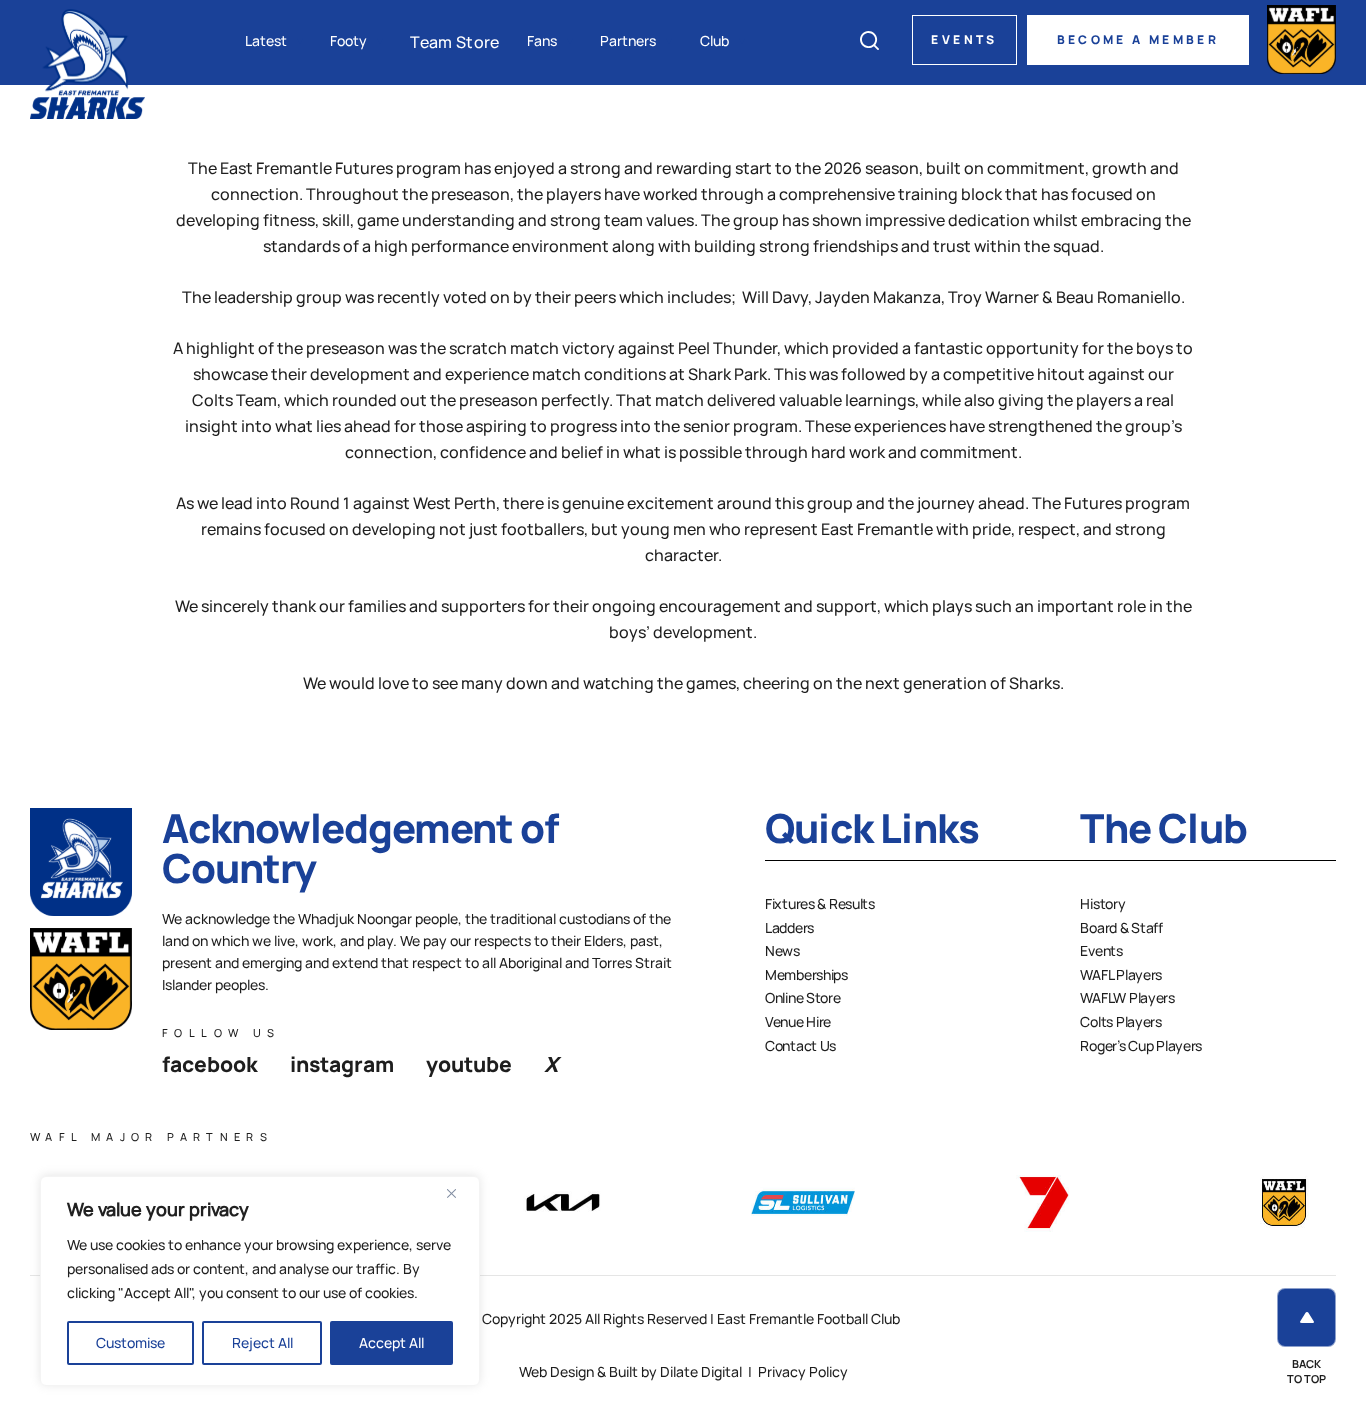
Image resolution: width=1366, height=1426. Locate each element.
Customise (130, 1342)
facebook (210, 1064)
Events (964, 39)
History (1102, 903)
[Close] (459, 1193)
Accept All (391, 1342)
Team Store (454, 42)
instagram (342, 1064)
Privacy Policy (803, 1371)
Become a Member (1138, 39)
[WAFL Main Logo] (1301, 39)
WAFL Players (1121, 974)
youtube (469, 1064)
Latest (266, 41)
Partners (628, 41)
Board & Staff (1121, 927)
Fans (542, 41)
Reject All (262, 1342)
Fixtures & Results (820, 903)
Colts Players (1120, 1021)
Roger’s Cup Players (1141, 1045)
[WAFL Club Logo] (87, 62)
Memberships (806, 974)
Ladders (789, 927)
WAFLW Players (1127, 997)
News (782, 950)
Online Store (803, 997)
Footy (348, 41)
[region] (260, 1281)
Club (714, 41)
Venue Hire (798, 1021)
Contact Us (800, 1045)
